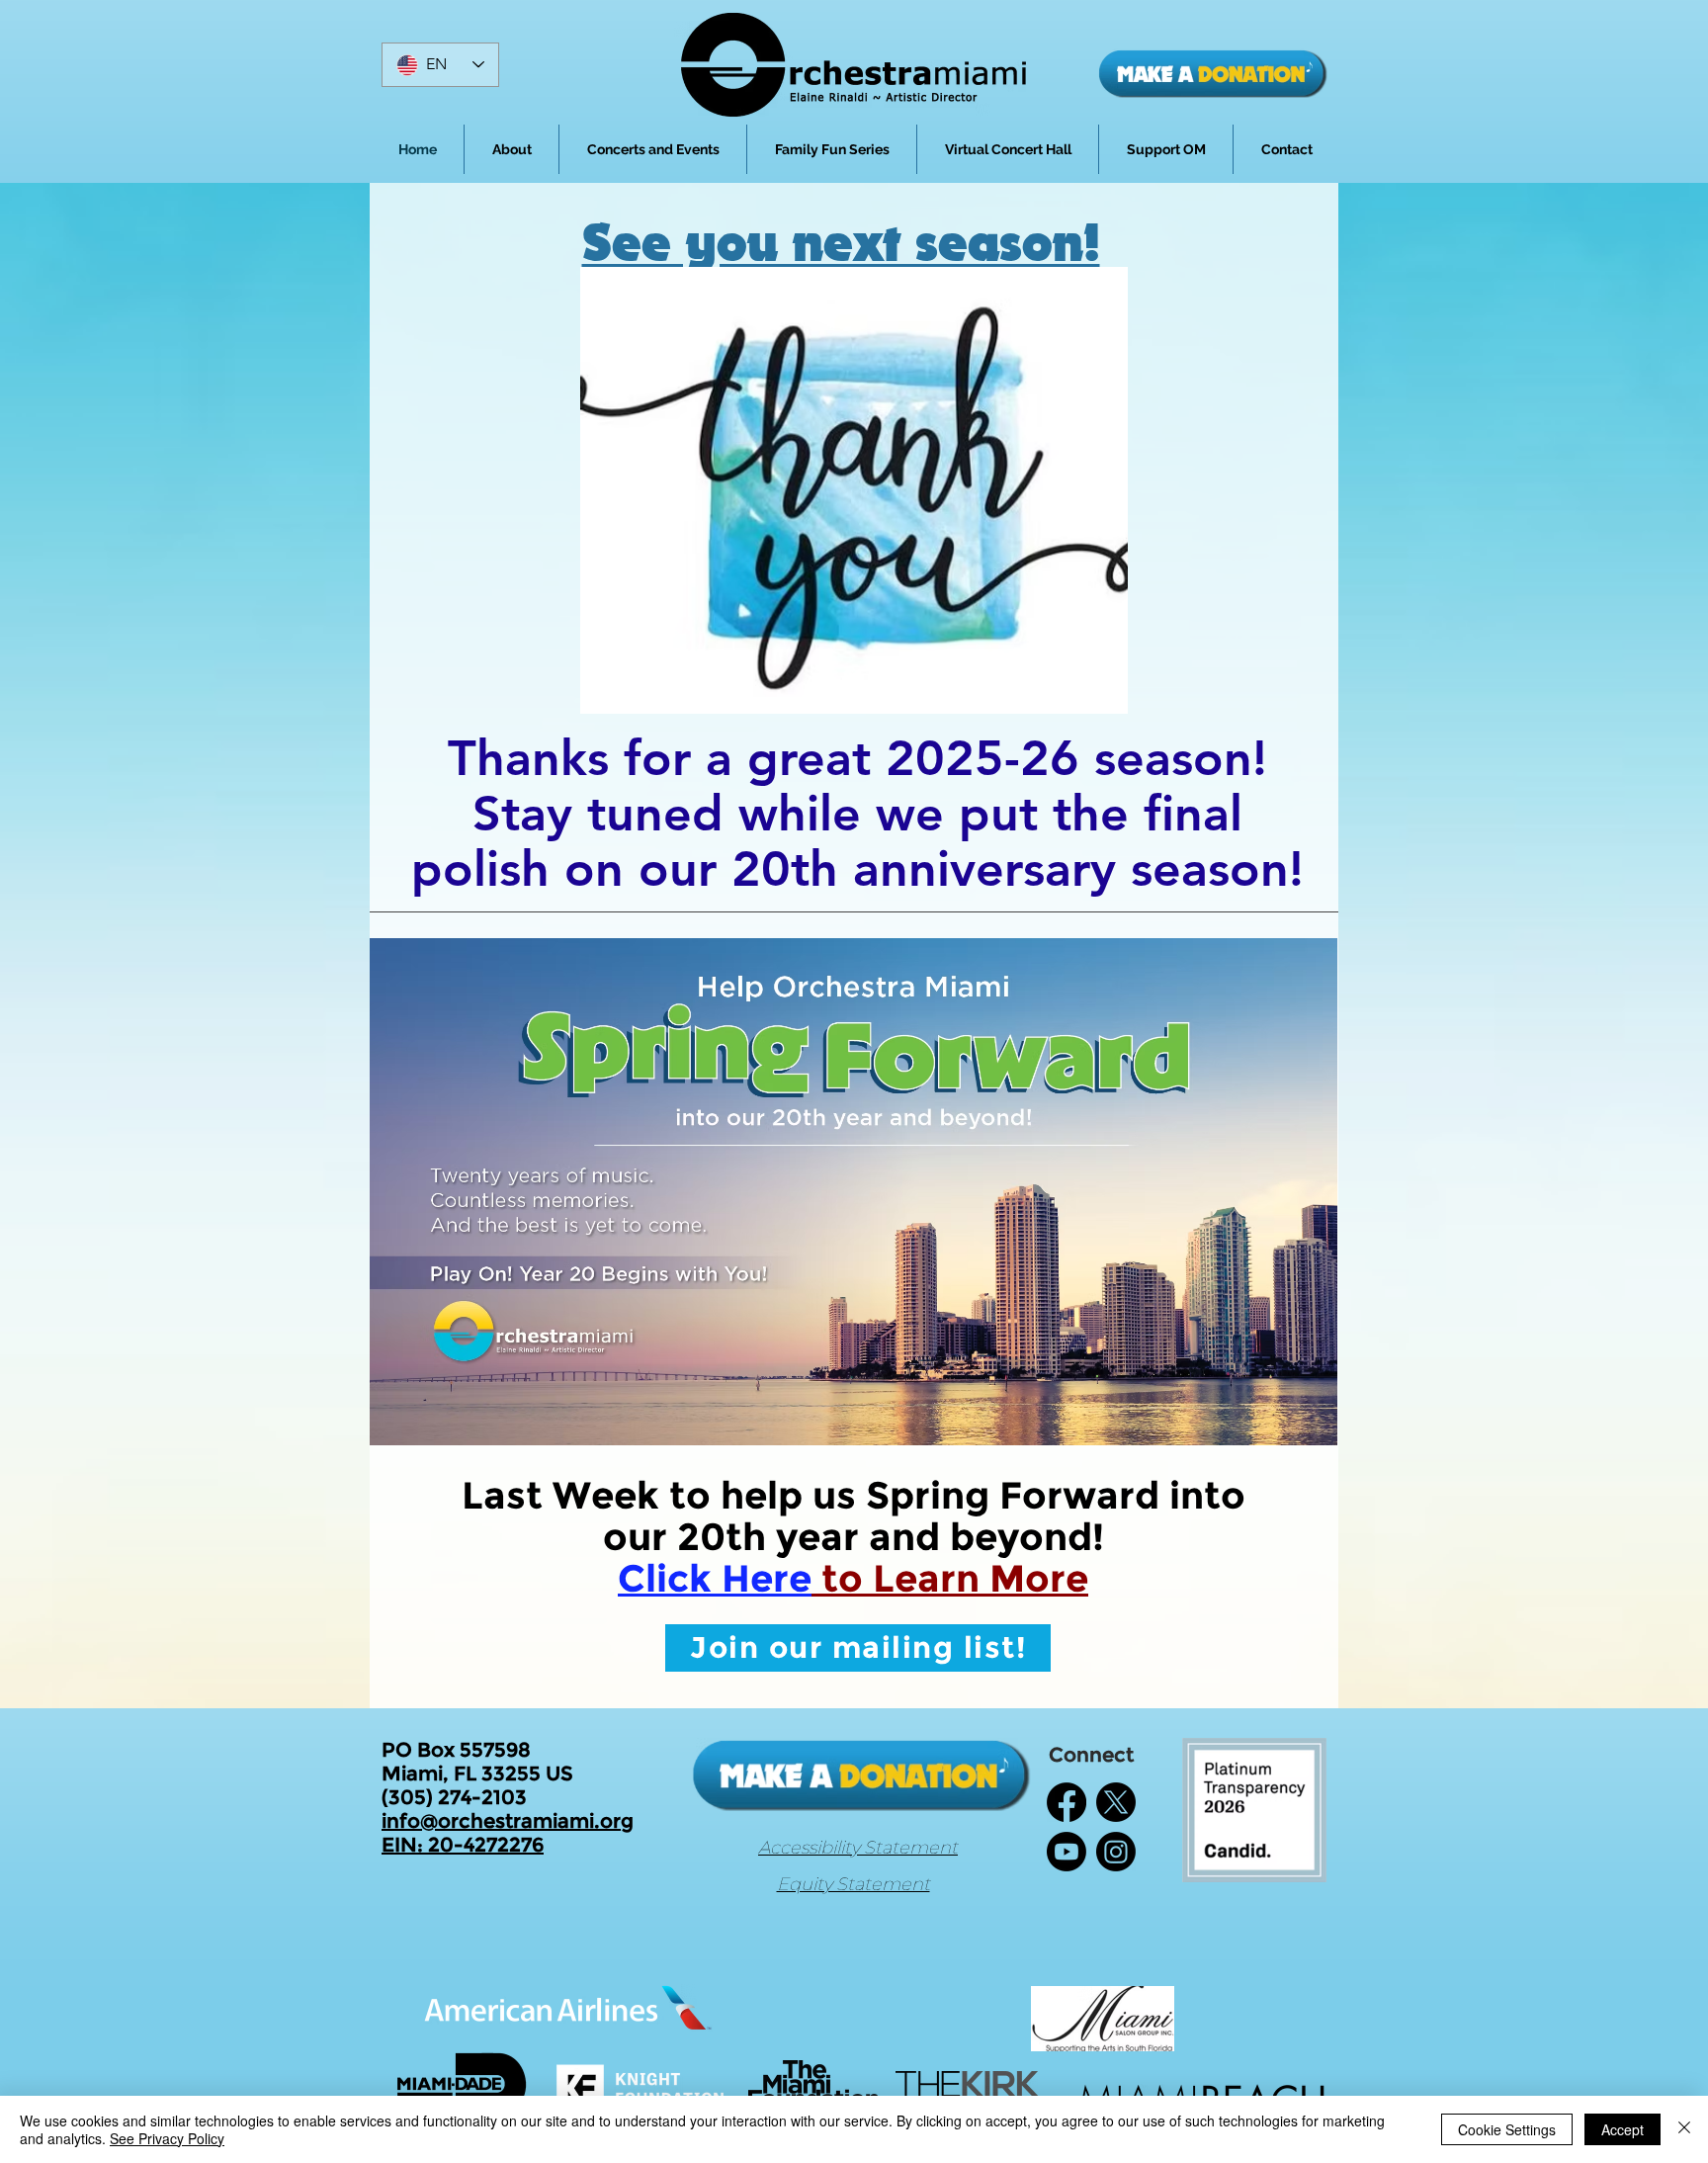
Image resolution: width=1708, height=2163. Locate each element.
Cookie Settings (1507, 2129)
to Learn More (950, 1578)
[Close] (1684, 2129)
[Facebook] (1067, 1802)
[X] (1116, 1802)
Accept (1623, 2129)
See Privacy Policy (167, 2138)
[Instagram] (1116, 1852)
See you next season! (841, 244)
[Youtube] (1067, 1852)
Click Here (715, 1578)
